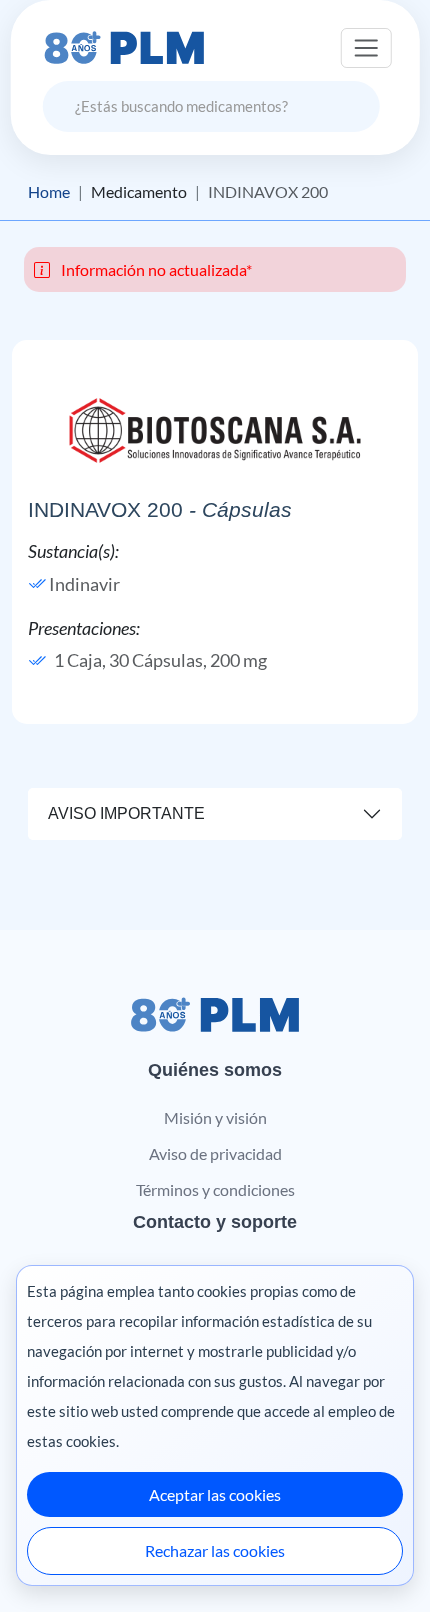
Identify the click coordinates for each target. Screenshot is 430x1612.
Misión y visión (215, 1117)
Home (49, 192)
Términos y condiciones (215, 1189)
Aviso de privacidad (215, 1153)
